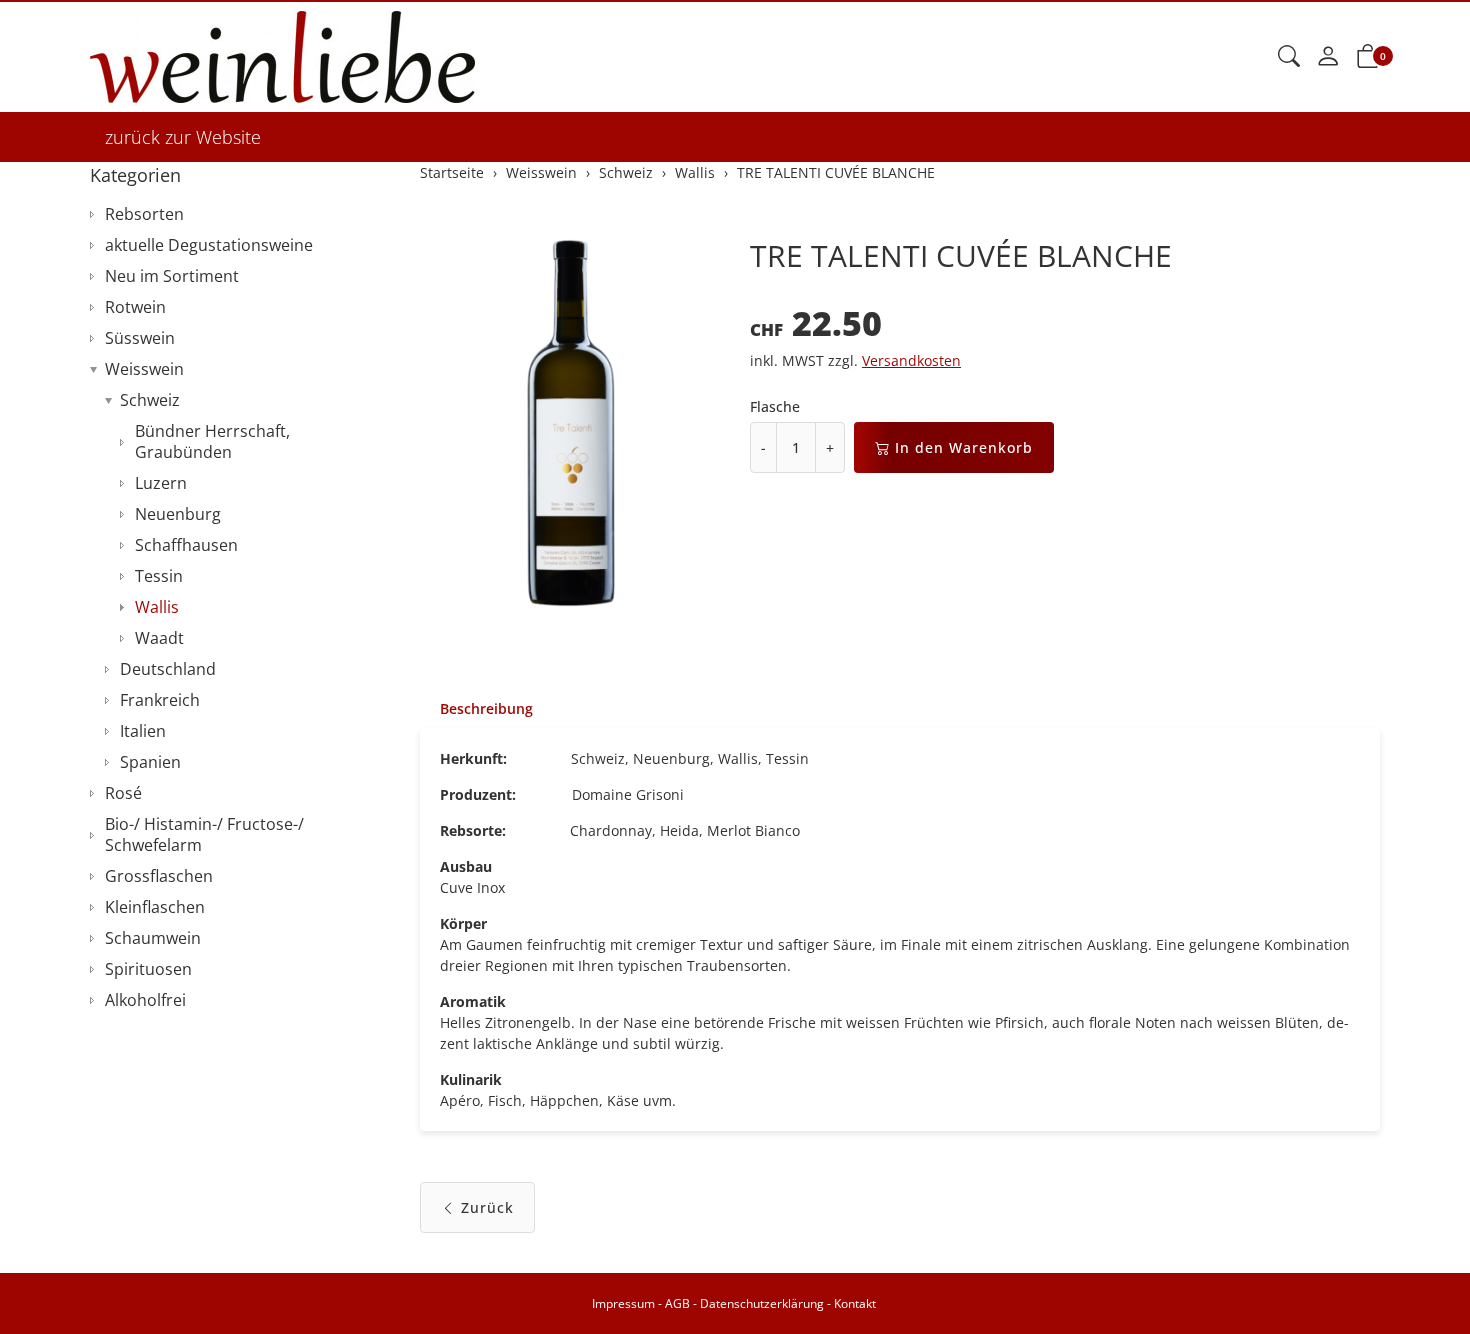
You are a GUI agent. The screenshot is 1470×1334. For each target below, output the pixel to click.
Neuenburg (178, 514)
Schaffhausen (186, 545)
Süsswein (140, 338)
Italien (143, 731)
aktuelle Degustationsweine (209, 245)
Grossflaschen (159, 876)
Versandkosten (911, 360)
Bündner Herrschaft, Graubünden (212, 441)
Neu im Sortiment (172, 276)
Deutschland (168, 669)
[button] (1289, 57)
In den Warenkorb (964, 447)
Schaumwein (153, 938)
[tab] (476, 709)
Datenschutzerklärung (762, 1303)
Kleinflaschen (155, 907)
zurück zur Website (183, 137)
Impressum (623, 1303)
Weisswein (144, 369)
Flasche (775, 406)
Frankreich (160, 700)
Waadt (159, 638)
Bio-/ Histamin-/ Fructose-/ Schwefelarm (204, 834)
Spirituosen (148, 969)
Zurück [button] (487, 1207)
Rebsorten (144, 214)
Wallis (157, 607)
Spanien (150, 762)
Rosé (123, 793)
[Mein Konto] (1328, 57)
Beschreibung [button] (486, 708)
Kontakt (855, 1303)
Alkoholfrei (145, 1000)
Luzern (161, 483)
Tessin (159, 576)
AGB (677, 1303)
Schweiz (150, 400)
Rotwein (135, 307)
